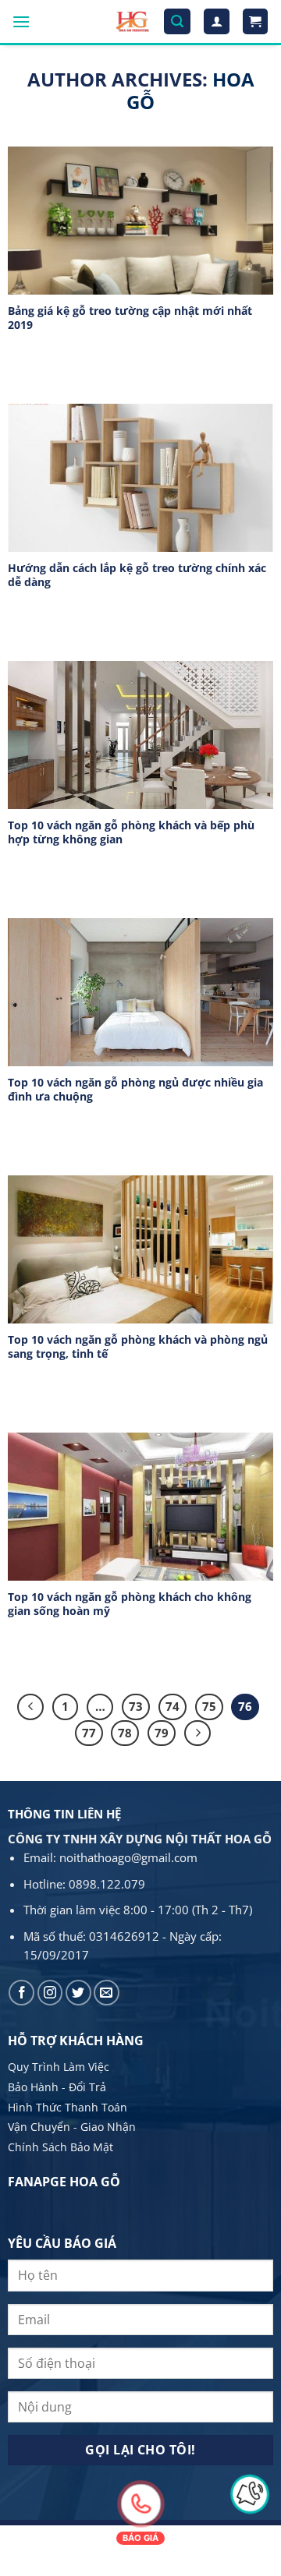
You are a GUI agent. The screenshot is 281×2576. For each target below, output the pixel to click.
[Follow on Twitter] (78, 1993)
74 (173, 1706)
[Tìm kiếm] (177, 21)
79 (162, 1733)
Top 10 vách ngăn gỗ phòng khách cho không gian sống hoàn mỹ (130, 1604)
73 (136, 1706)
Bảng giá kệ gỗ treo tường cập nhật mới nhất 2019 (130, 318)
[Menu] (21, 21)
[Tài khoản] (217, 21)
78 (125, 1733)
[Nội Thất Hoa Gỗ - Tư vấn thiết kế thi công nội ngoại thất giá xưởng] (132, 21)
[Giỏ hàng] (256, 21)
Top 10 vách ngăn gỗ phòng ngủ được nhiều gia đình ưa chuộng (135, 1089)
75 (209, 1706)
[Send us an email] (107, 1993)
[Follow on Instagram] (50, 1993)
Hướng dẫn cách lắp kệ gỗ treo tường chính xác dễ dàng (137, 575)
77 (89, 1733)
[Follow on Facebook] (21, 1993)
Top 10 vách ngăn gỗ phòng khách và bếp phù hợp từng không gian (131, 832)
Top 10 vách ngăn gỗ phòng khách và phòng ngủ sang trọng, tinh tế (138, 1346)
